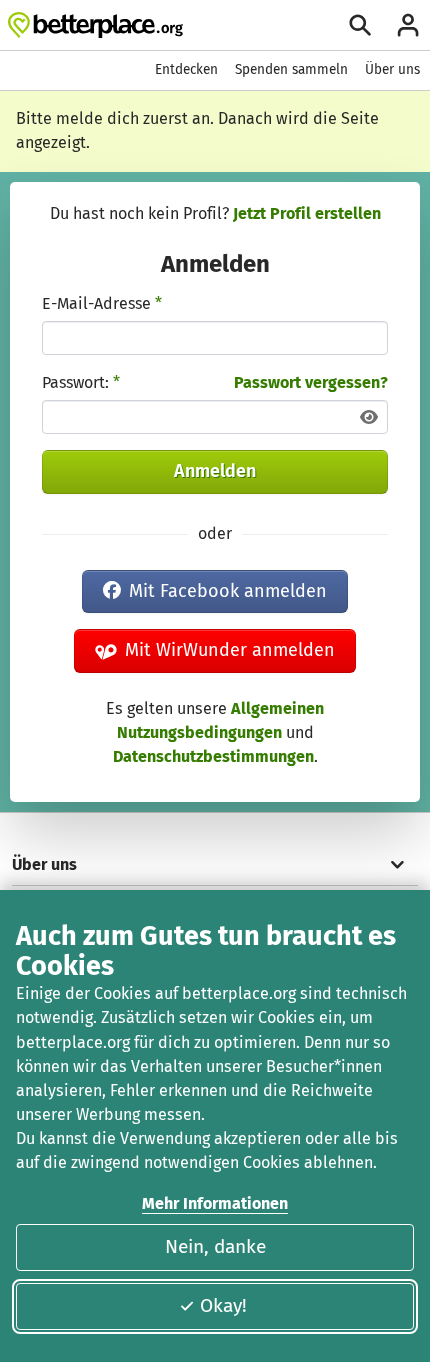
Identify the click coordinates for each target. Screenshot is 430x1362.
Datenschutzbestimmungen (213, 756)
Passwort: (81, 382)
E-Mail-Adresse (102, 303)
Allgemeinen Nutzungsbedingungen (221, 720)
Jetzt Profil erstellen (307, 213)
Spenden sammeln (291, 69)
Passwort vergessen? (311, 382)
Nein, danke (215, 1246)
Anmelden (215, 471)
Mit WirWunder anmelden (230, 650)
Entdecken (186, 69)
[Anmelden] (408, 25)
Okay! (223, 1305)
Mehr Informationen (215, 1203)
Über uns (392, 69)
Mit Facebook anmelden (228, 591)
